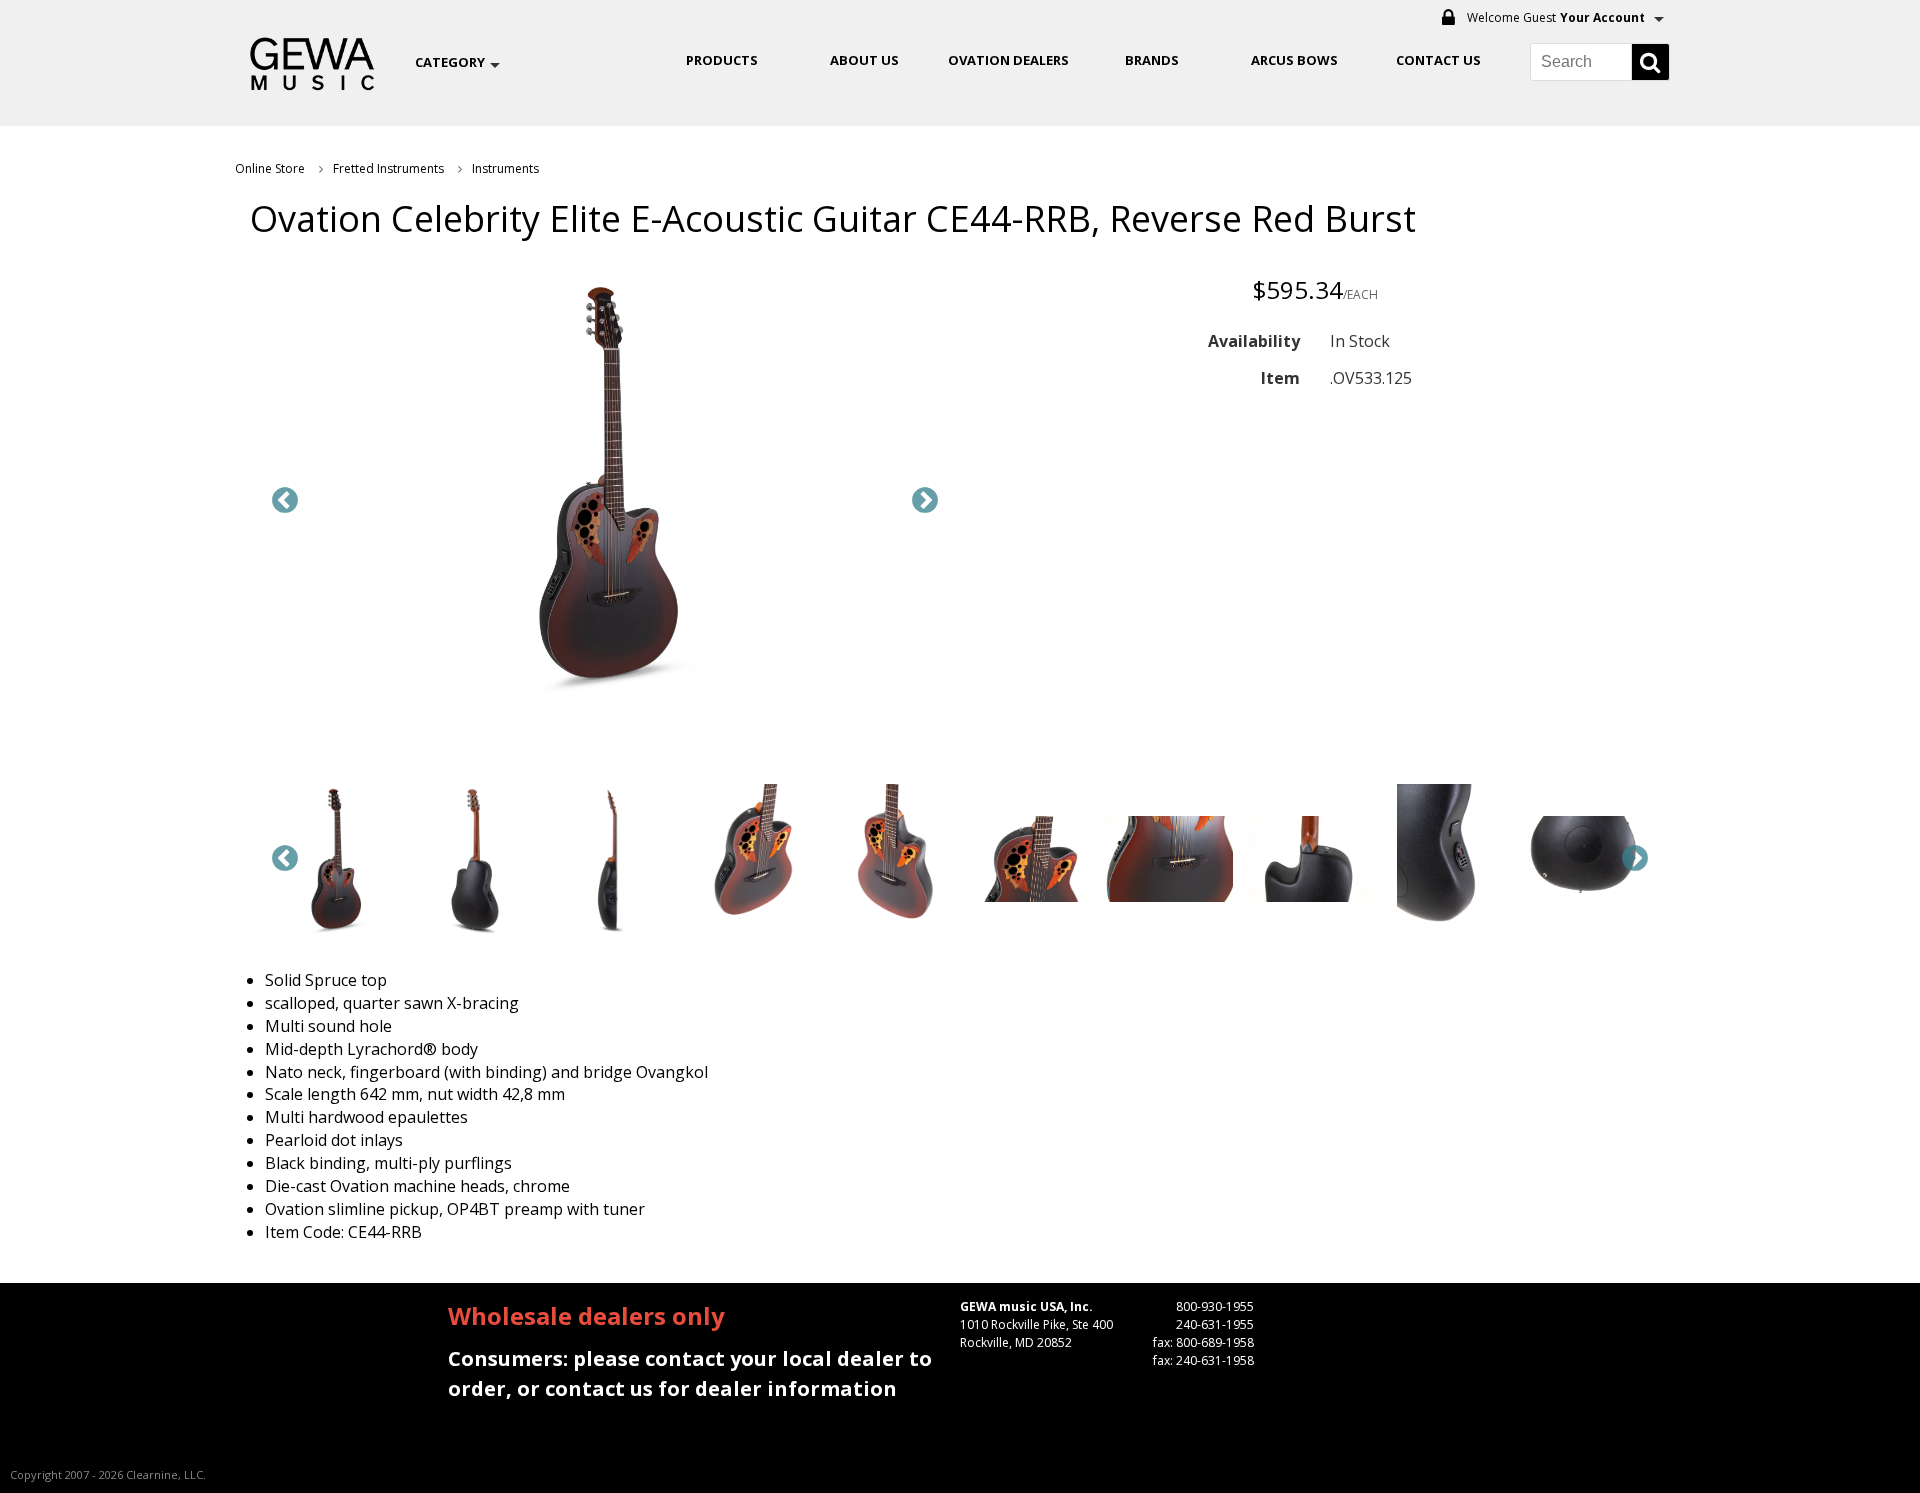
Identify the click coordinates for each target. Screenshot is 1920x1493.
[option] (605, 486)
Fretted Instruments (388, 168)
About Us (864, 60)
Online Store (270, 168)
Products (722, 60)
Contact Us (1438, 60)
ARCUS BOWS (1294, 60)
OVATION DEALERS (1008, 60)
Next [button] (925, 501)
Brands (1152, 60)
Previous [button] (285, 501)
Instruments (505, 168)
